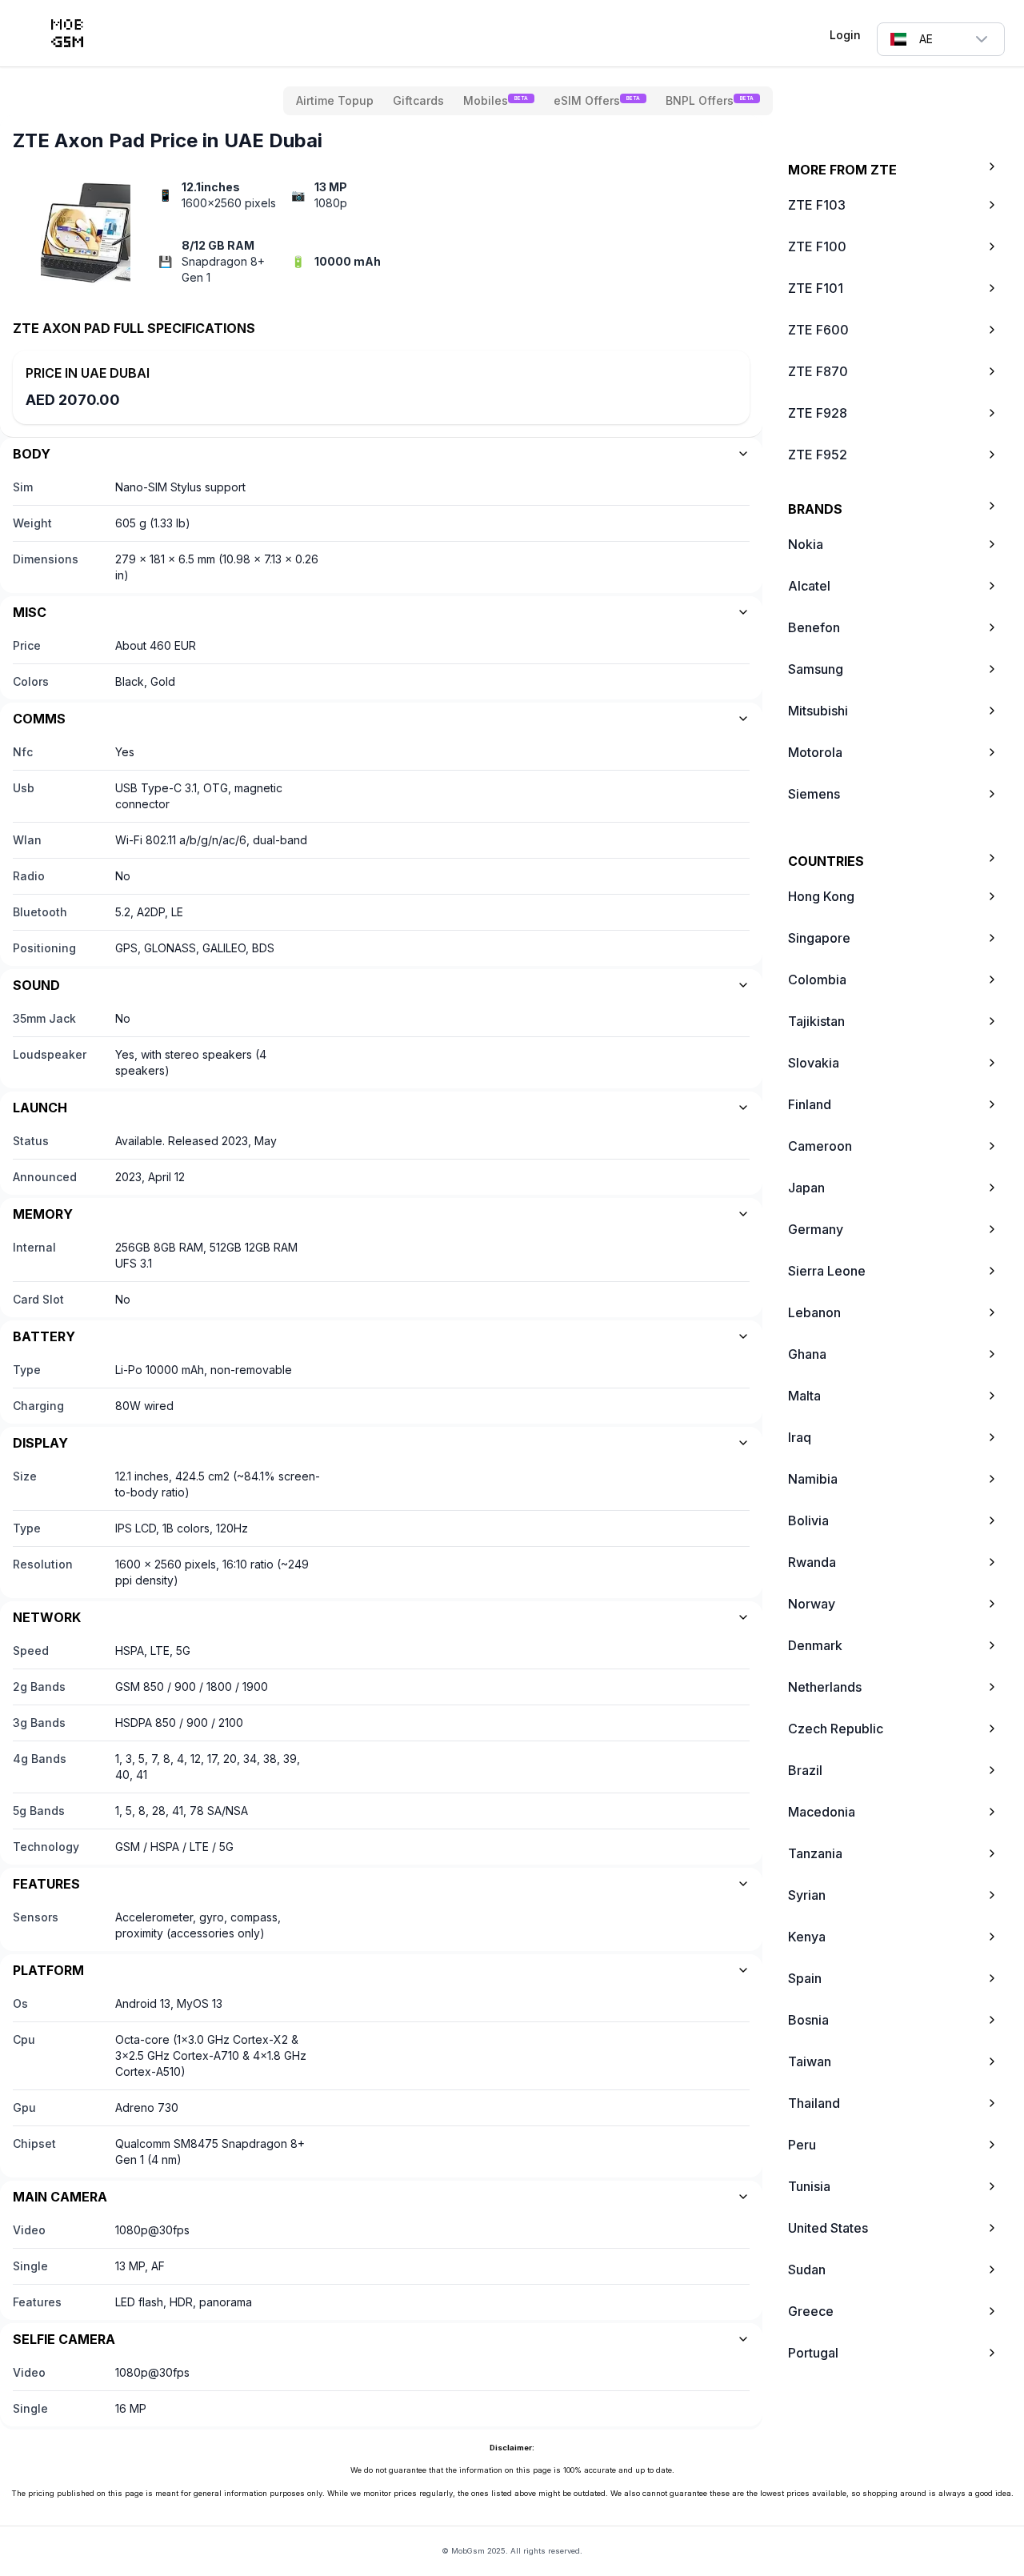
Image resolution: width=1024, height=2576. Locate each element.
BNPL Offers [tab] (710, 100)
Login (845, 35)
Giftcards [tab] (418, 100)
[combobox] (941, 39)
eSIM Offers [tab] (597, 100)
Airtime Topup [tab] (335, 100)
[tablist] (528, 101)
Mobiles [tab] (496, 100)
